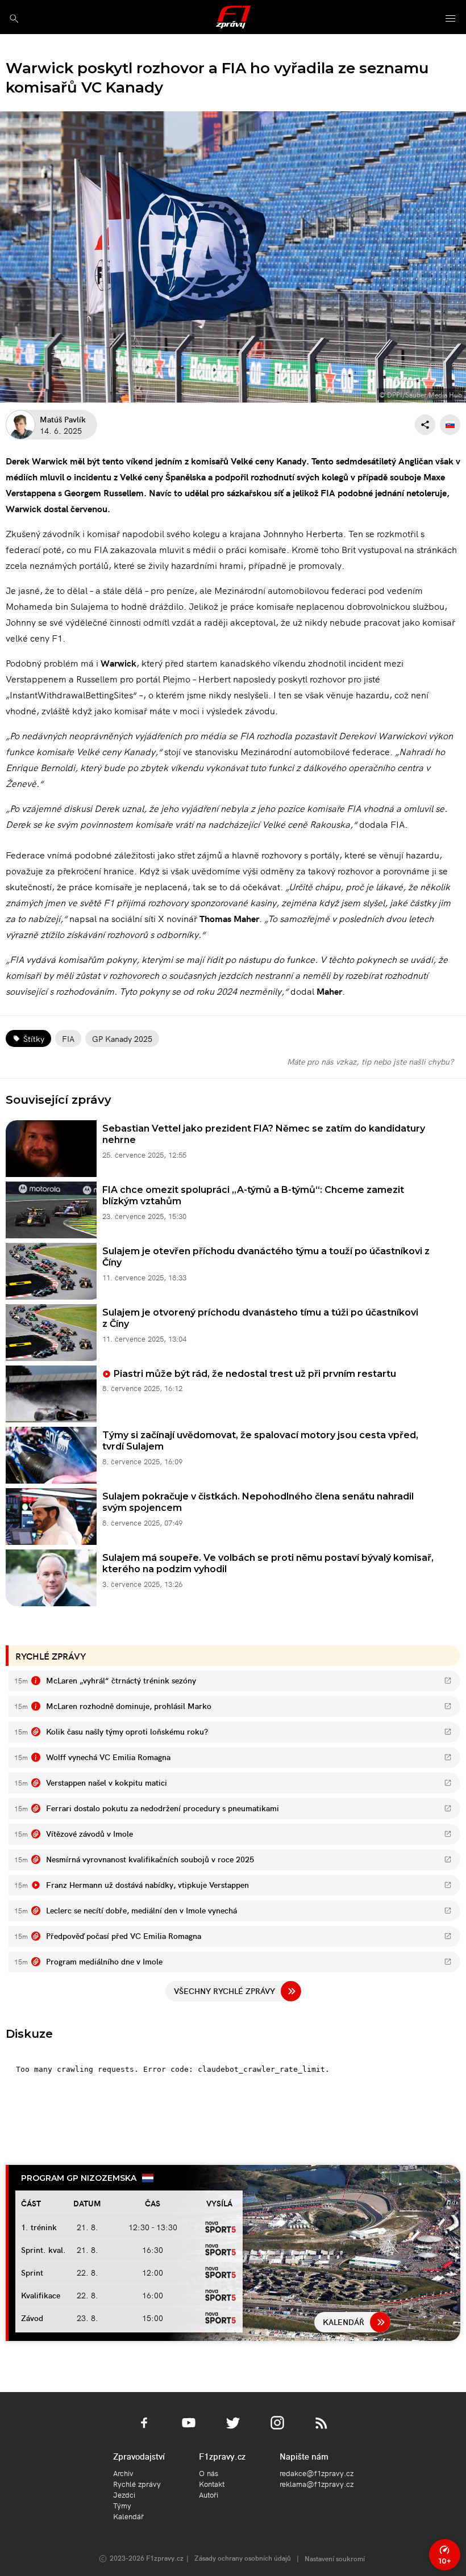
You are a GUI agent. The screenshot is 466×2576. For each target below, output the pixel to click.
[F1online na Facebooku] (144, 2430)
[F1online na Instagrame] (277, 2430)
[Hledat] (14, 18)
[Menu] (451, 19)
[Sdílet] (425, 425)
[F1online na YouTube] (189, 2430)
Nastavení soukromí (335, 2558)
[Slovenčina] (450, 425)
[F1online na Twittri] (233, 2430)
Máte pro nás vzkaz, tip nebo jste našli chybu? (370, 1061)
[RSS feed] (322, 2430)
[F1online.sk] (233, 17)
